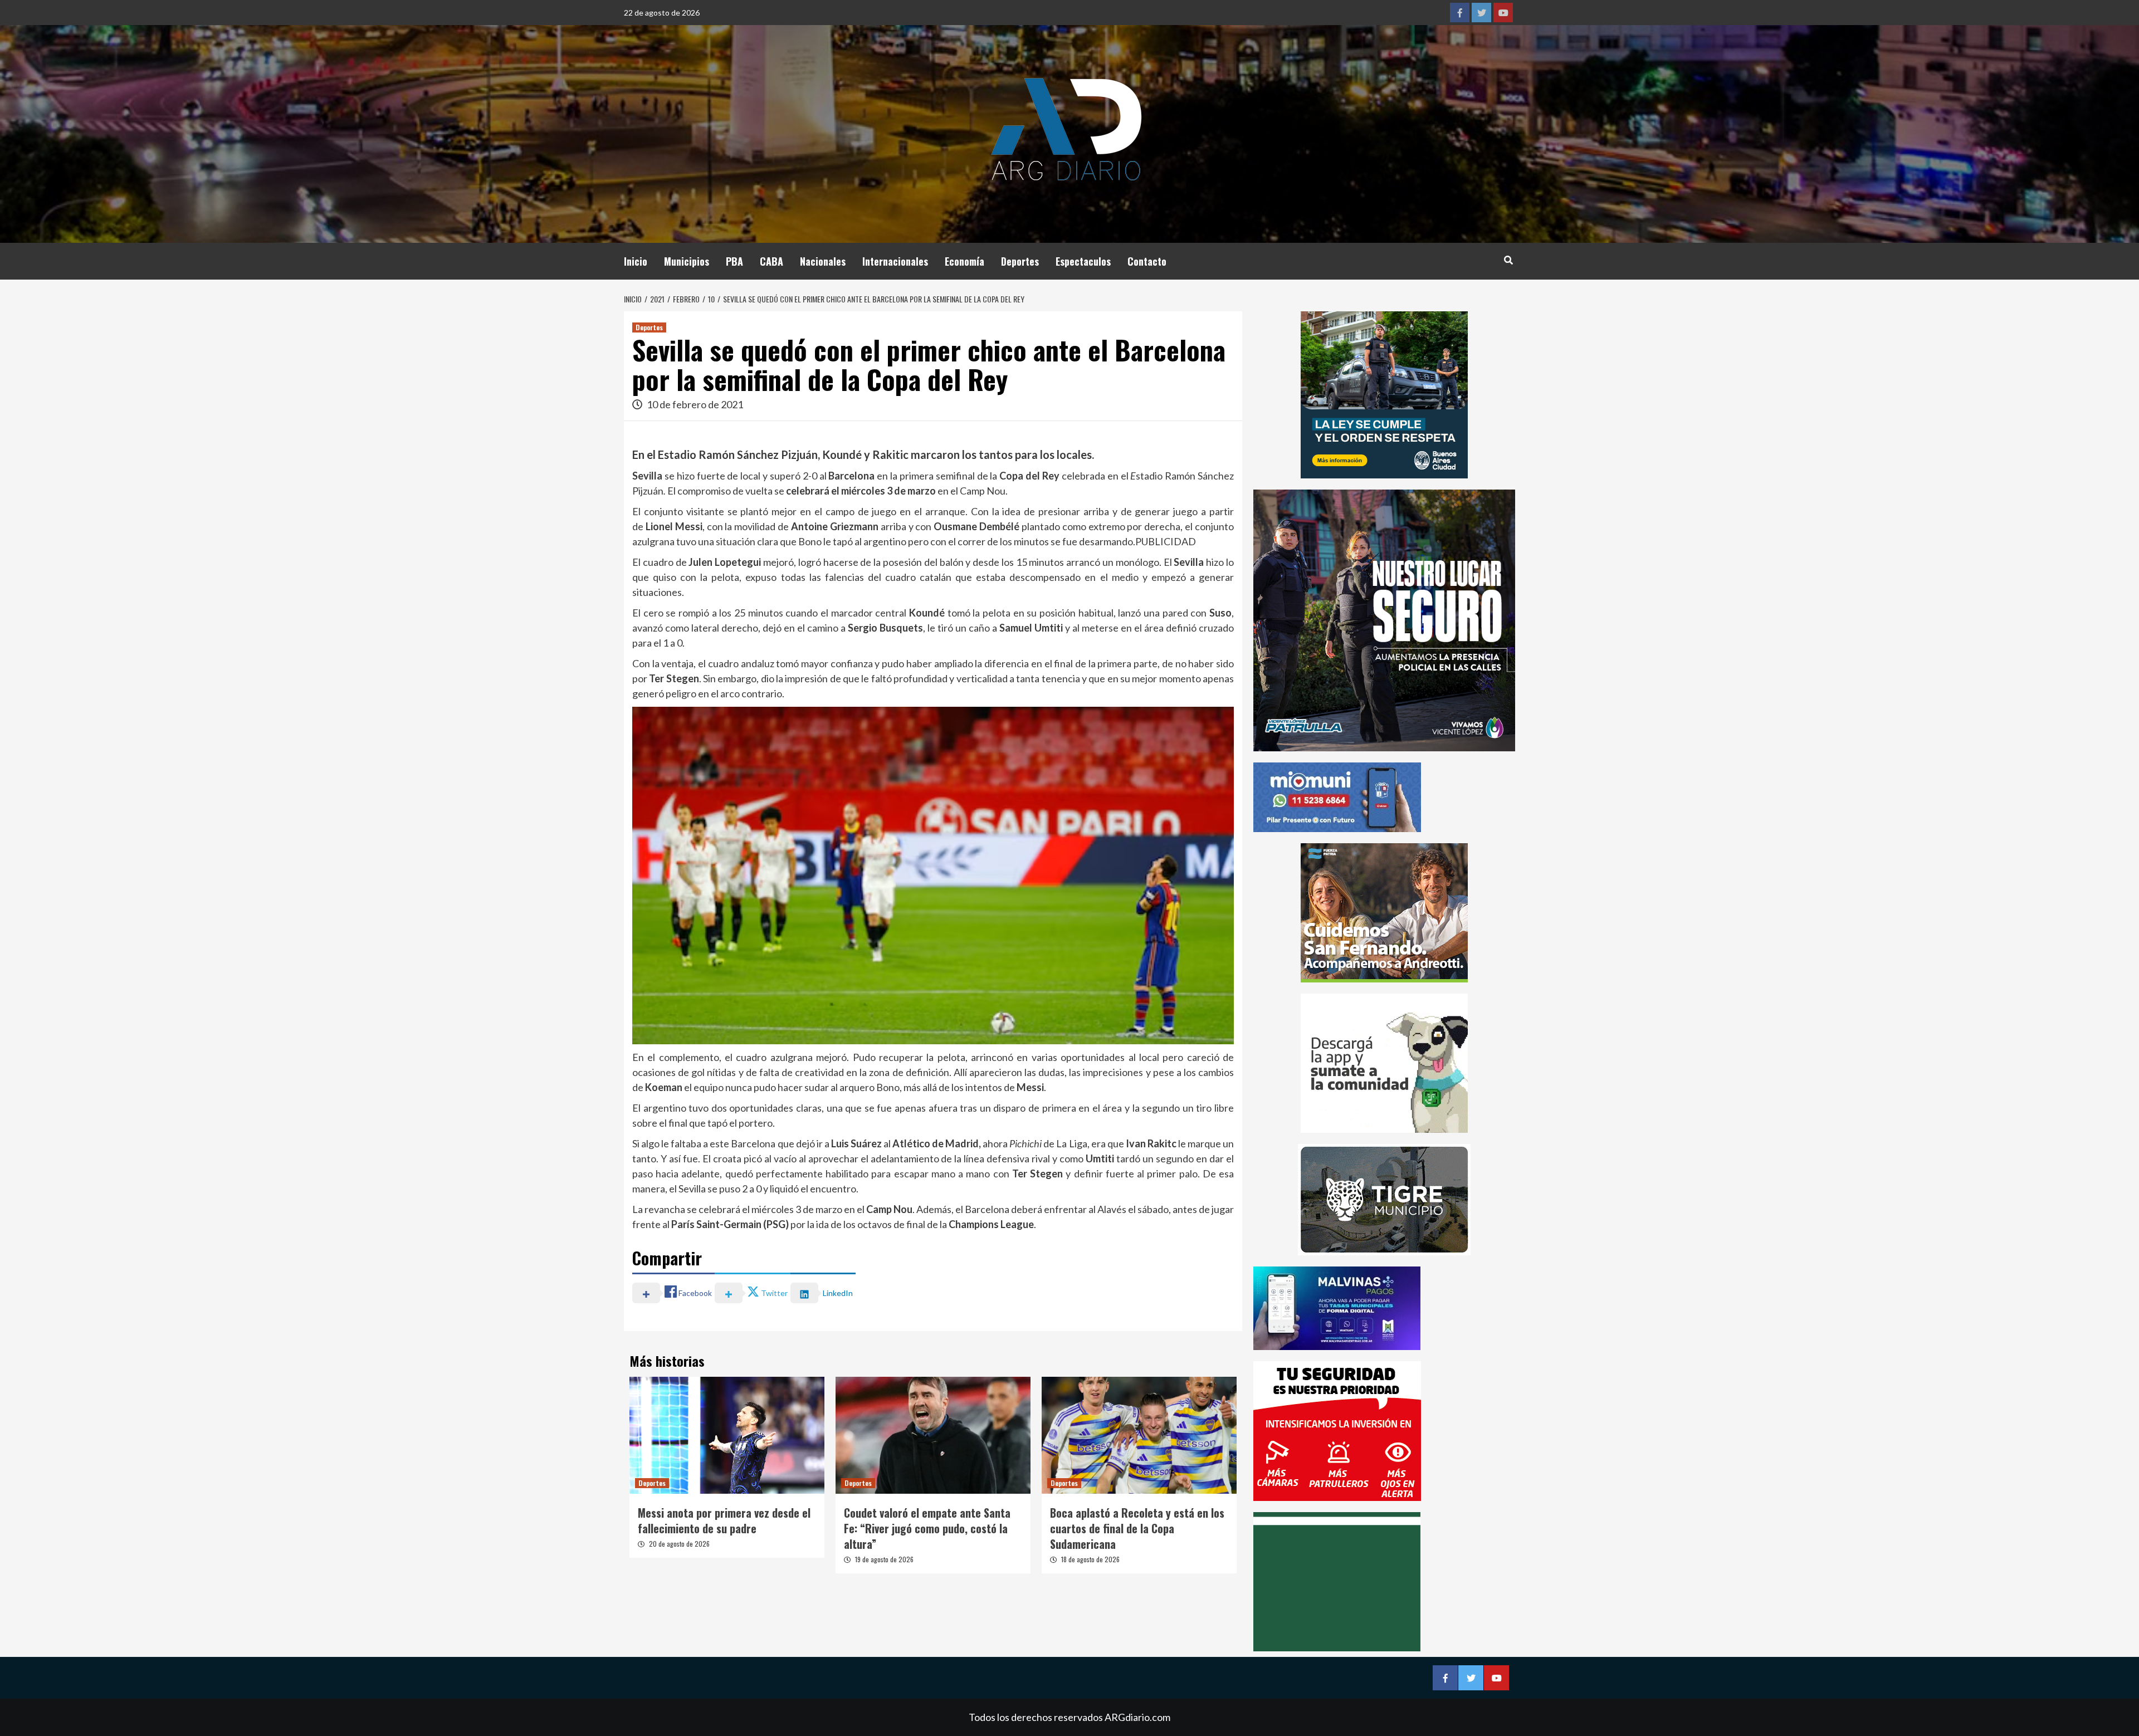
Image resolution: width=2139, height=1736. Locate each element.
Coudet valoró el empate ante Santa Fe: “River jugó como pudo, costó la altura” (927, 1528)
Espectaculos (1083, 261)
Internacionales (895, 261)
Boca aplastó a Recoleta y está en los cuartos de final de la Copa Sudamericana (1137, 1528)
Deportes (1020, 261)
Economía (964, 261)
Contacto (1147, 261)
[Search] (1508, 260)
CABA (771, 261)
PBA (734, 261)
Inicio (636, 261)
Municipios (687, 261)
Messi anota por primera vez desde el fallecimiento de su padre (724, 1520)
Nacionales (823, 261)
